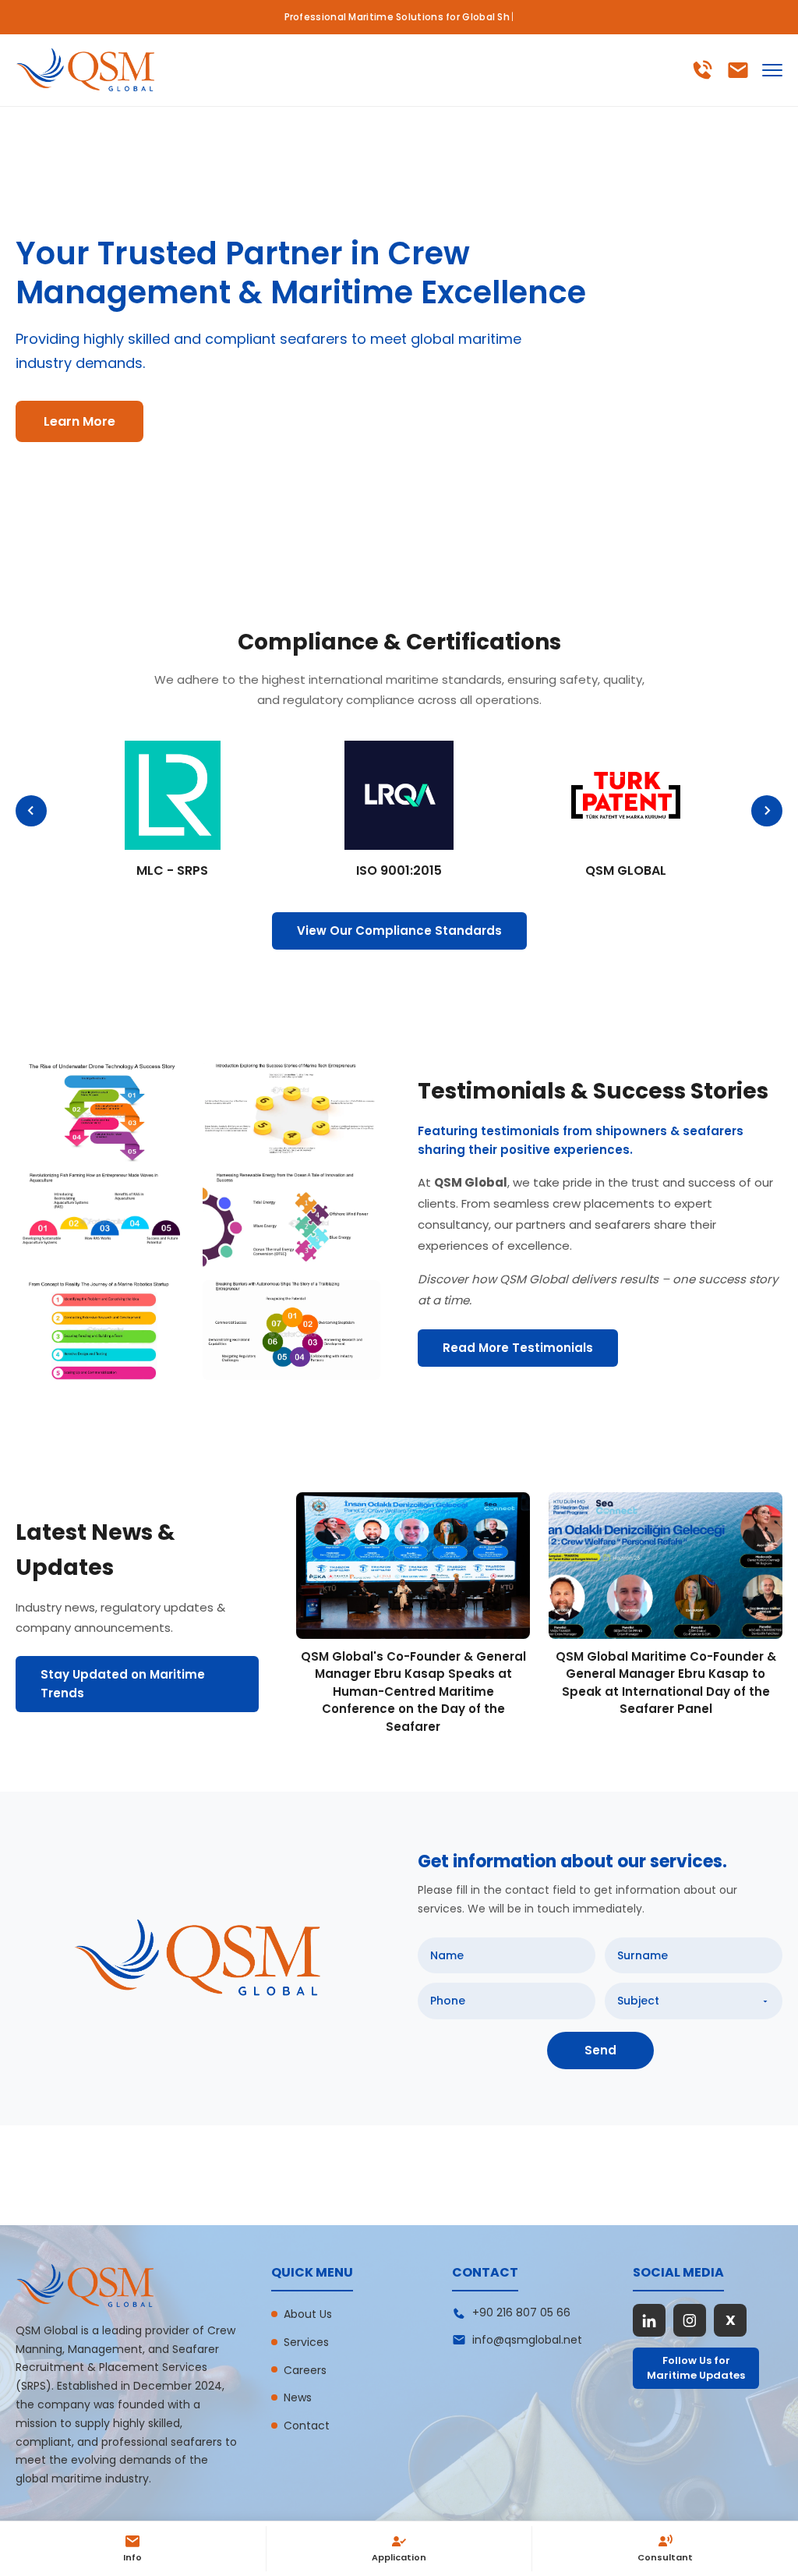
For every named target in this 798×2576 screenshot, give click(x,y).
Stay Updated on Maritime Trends (123, 1684)
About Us (308, 2314)
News (298, 2397)
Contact (307, 2426)
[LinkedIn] (649, 2320)
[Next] (767, 811)
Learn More (79, 421)
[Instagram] (690, 2320)
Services (306, 2342)
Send (600, 2050)
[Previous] (31, 811)
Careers (305, 2370)
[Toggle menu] (772, 70)
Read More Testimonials (518, 1348)
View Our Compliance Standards (399, 931)
